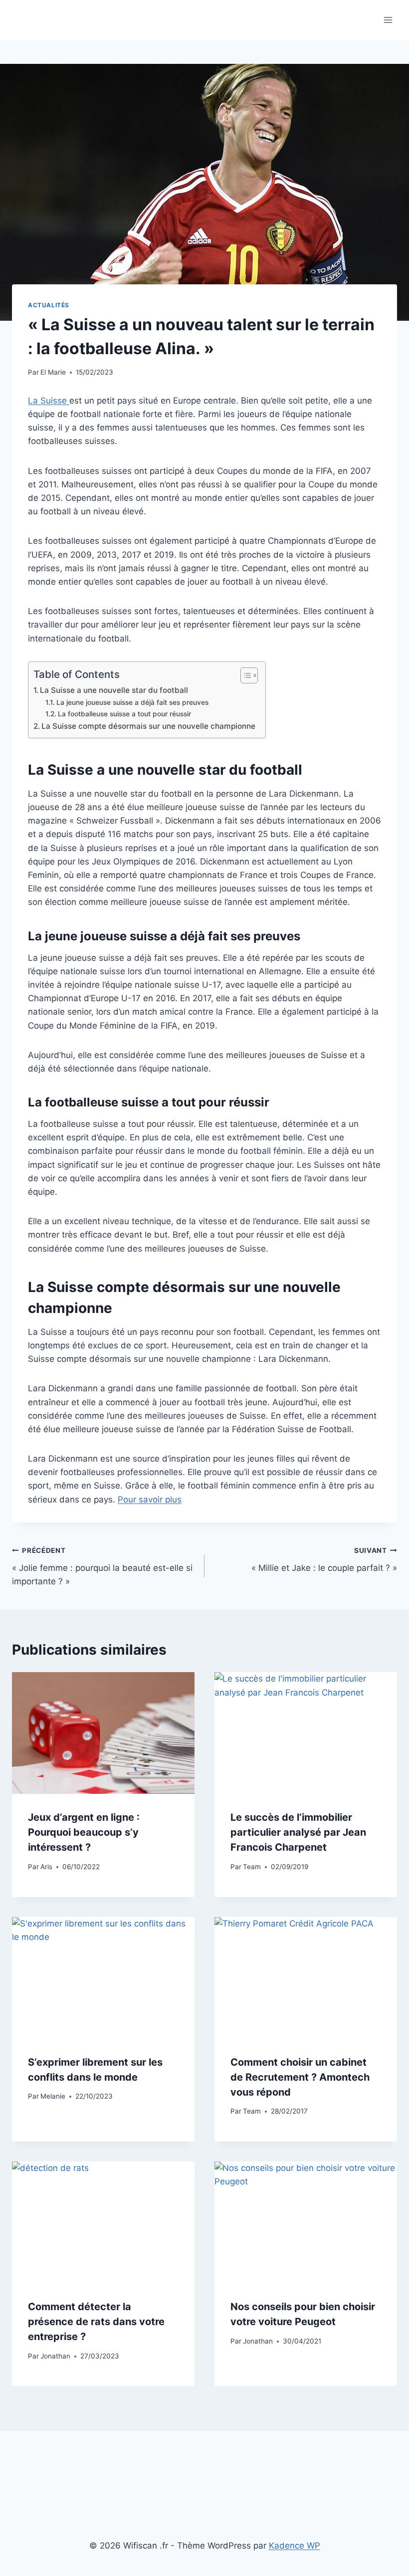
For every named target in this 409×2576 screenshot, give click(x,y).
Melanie (53, 2096)
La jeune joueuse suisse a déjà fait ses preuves (132, 702)
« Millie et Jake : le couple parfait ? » (324, 1560)
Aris (46, 1867)
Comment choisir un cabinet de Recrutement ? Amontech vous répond (300, 2077)
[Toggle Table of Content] (244, 675)
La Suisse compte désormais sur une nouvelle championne (148, 726)
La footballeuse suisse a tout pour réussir (124, 714)
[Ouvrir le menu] (388, 20)
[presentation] (103, 1733)
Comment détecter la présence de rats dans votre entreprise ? (96, 2322)
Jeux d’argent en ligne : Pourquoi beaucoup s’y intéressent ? (84, 1832)
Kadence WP (295, 2546)
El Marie (53, 372)
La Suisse (49, 401)
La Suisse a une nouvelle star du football (114, 690)
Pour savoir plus (150, 1500)
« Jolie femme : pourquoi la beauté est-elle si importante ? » (102, 1566)
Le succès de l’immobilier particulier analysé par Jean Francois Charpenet (298, 1832)
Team (252, 1867)
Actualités (49, 305)
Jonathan (55, 2356)
